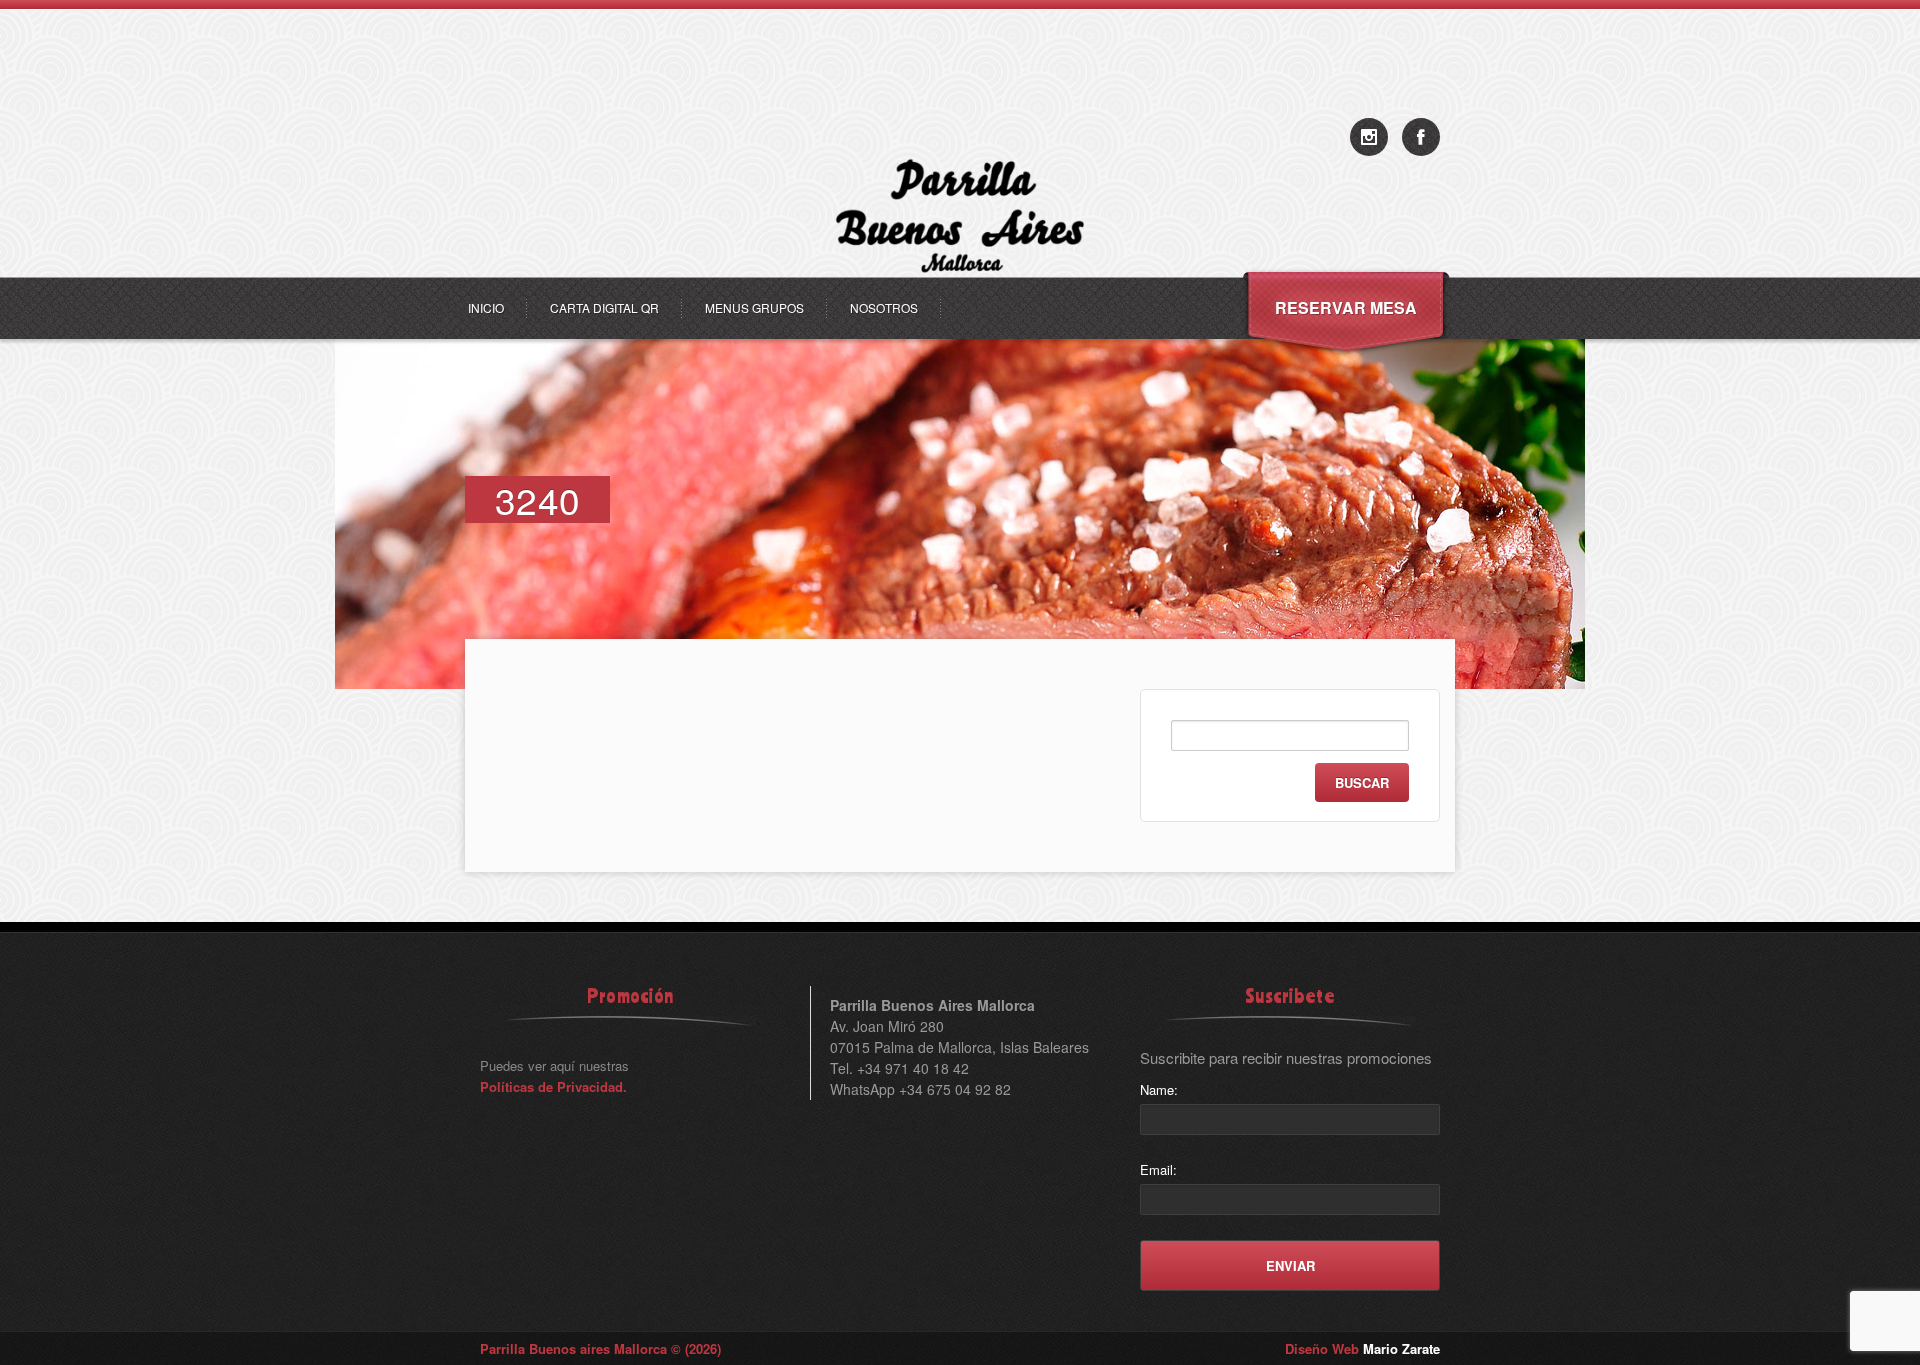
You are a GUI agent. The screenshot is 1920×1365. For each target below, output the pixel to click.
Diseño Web (1362, 1348)
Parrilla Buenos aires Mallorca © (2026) (600, 1348)
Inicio (486, 307)
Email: (1158, 1169)
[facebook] (1421, 137)
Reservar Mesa (1346, 307)
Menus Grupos (754, 307)
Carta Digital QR (604, 307)
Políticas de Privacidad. (553, 1086)
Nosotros (884, 307)
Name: (1159, 1089)
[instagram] (1369, 137)
